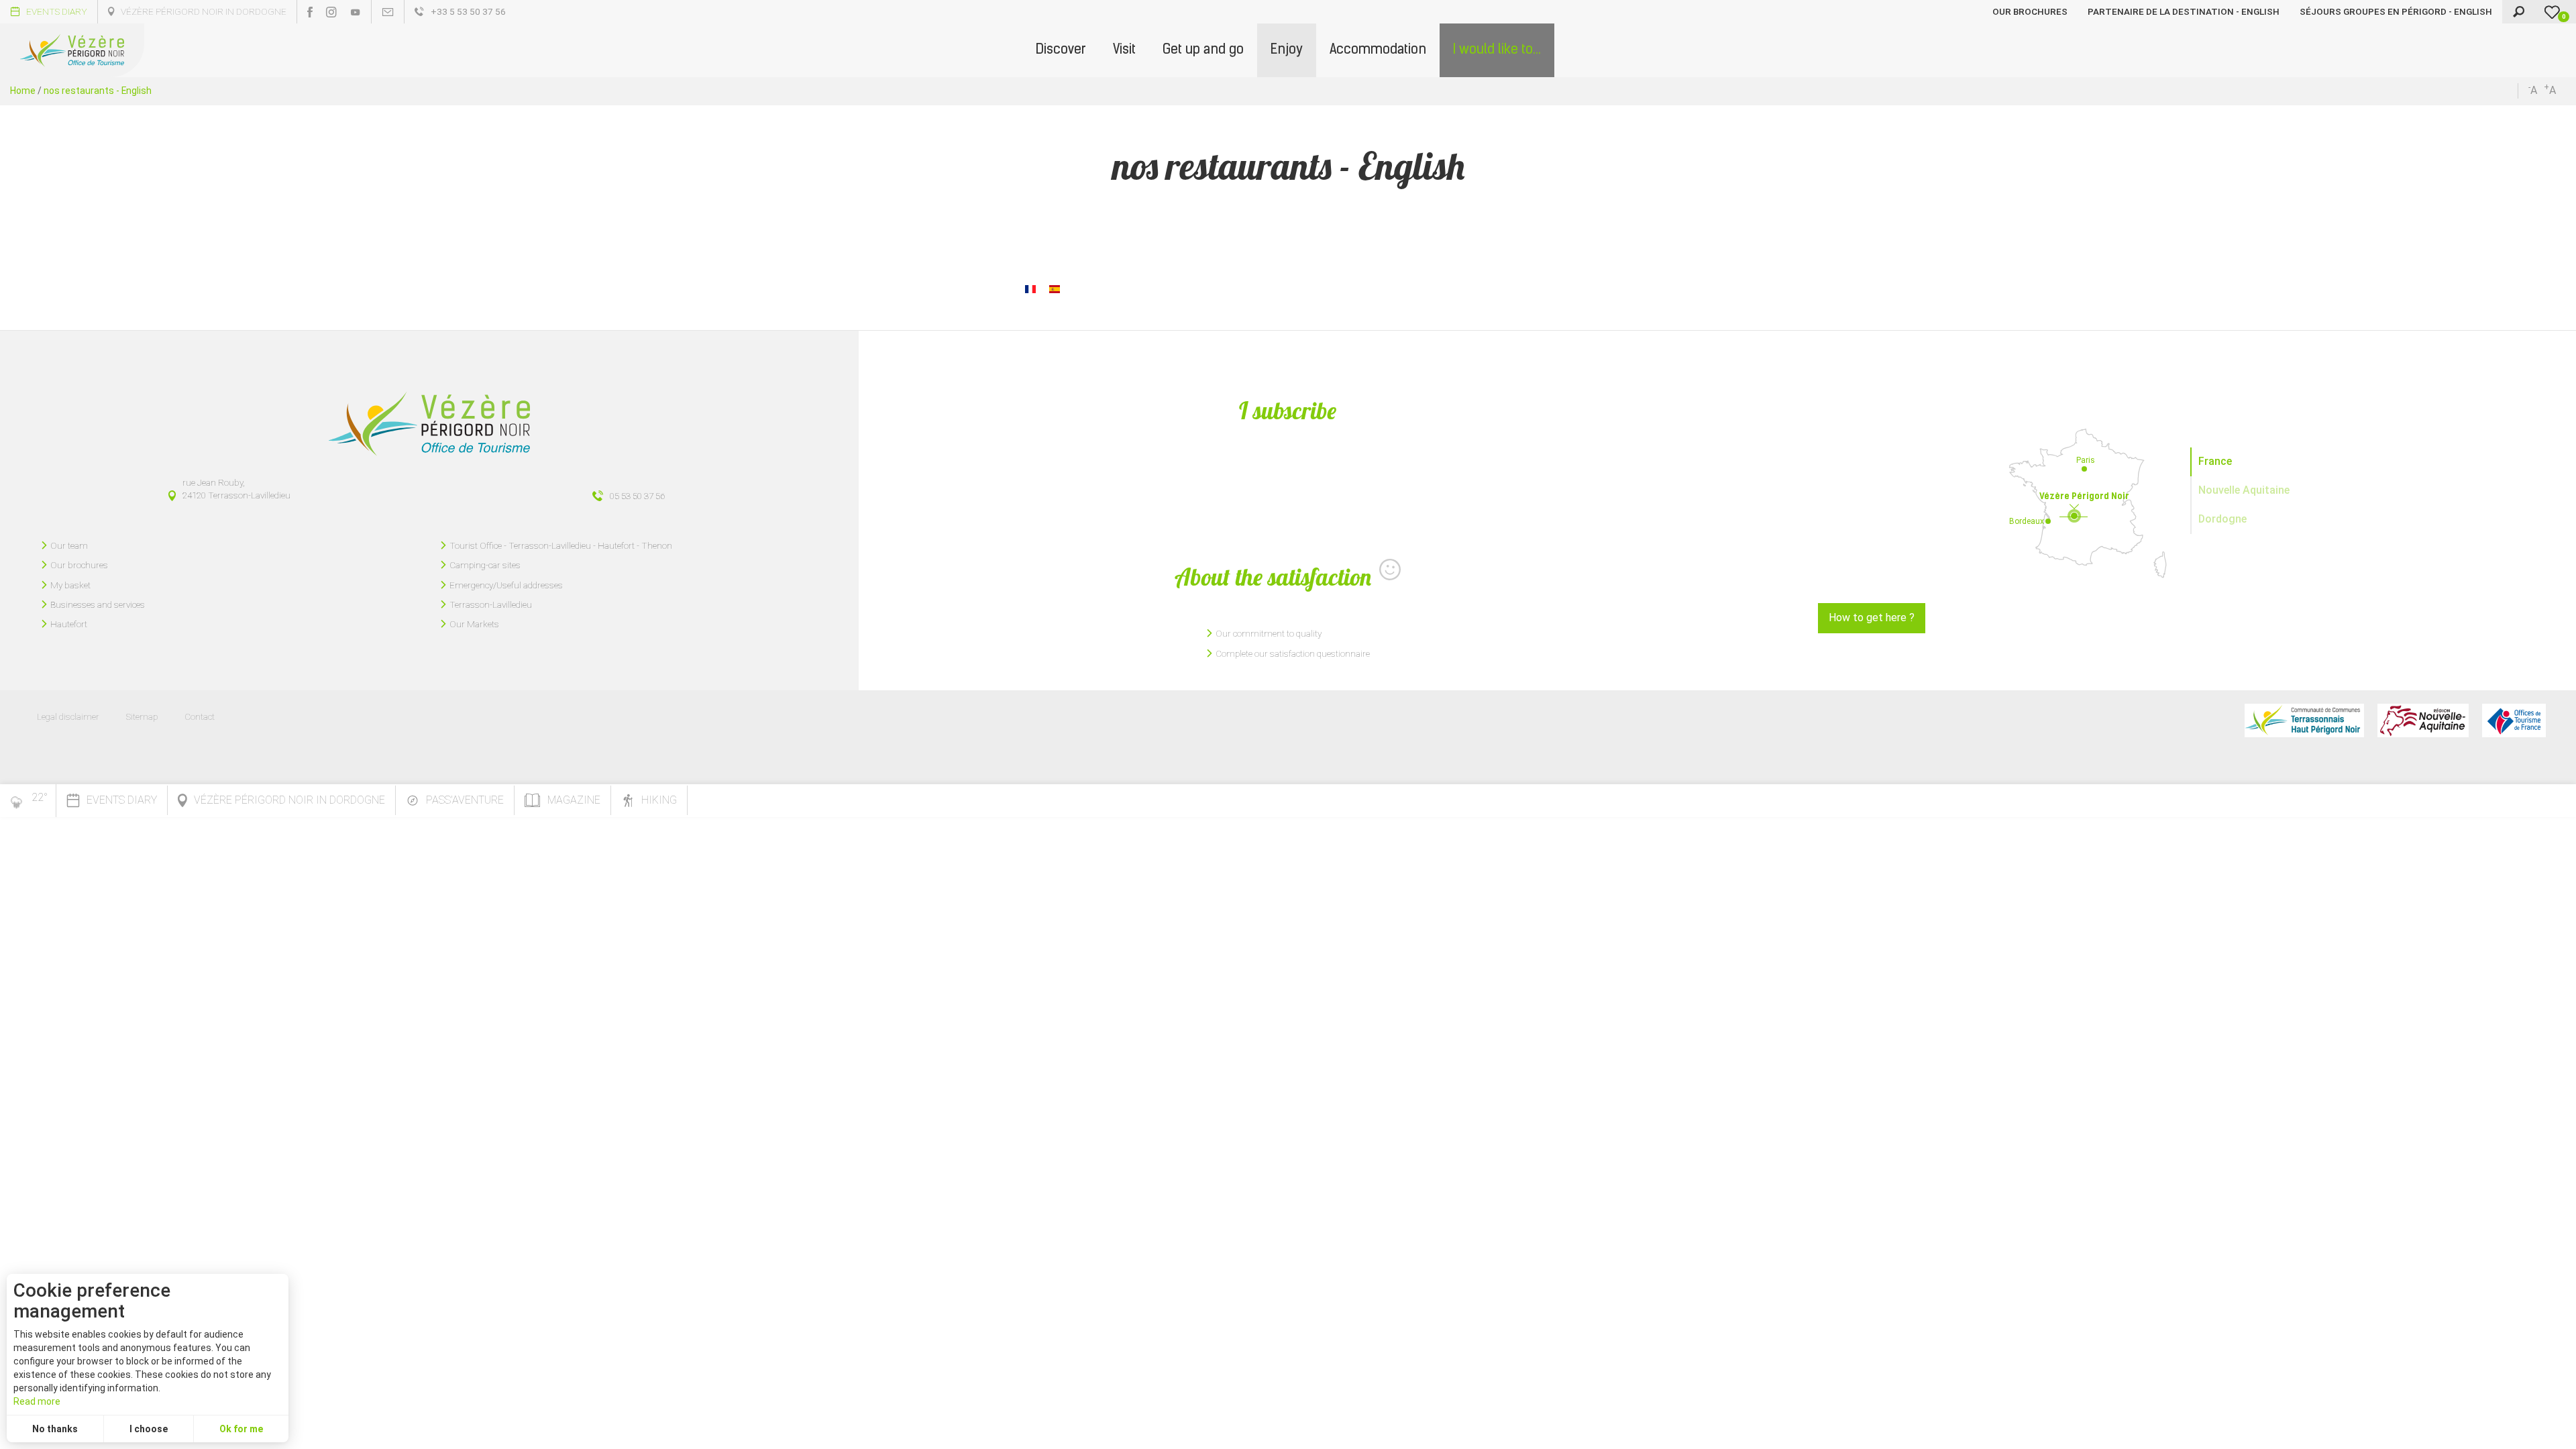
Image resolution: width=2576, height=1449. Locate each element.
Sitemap (142, 716)
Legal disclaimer (68, 716)
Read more (37, 1401)
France (2215, 461)
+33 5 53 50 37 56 (468, 11)
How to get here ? (1872, 618)
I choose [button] (149, 1429)
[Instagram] (331, 12)
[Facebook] (310, 12)
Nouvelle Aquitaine (2244, 490)
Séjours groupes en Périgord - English (2396, 11)
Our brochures (2030, 11)
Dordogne (2222, 519)
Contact (200, 716)
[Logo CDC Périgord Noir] (2304, 720)
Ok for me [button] (241, 1429)
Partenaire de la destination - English (2184, 11)
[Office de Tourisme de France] (2514, 720)
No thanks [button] (55, 1429)
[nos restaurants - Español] (1055, 288)
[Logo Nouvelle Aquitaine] (2423, 720)
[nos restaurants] (1030, 288)
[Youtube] (356, 12)
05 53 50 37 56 (637, 496)
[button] (1061, 50)
